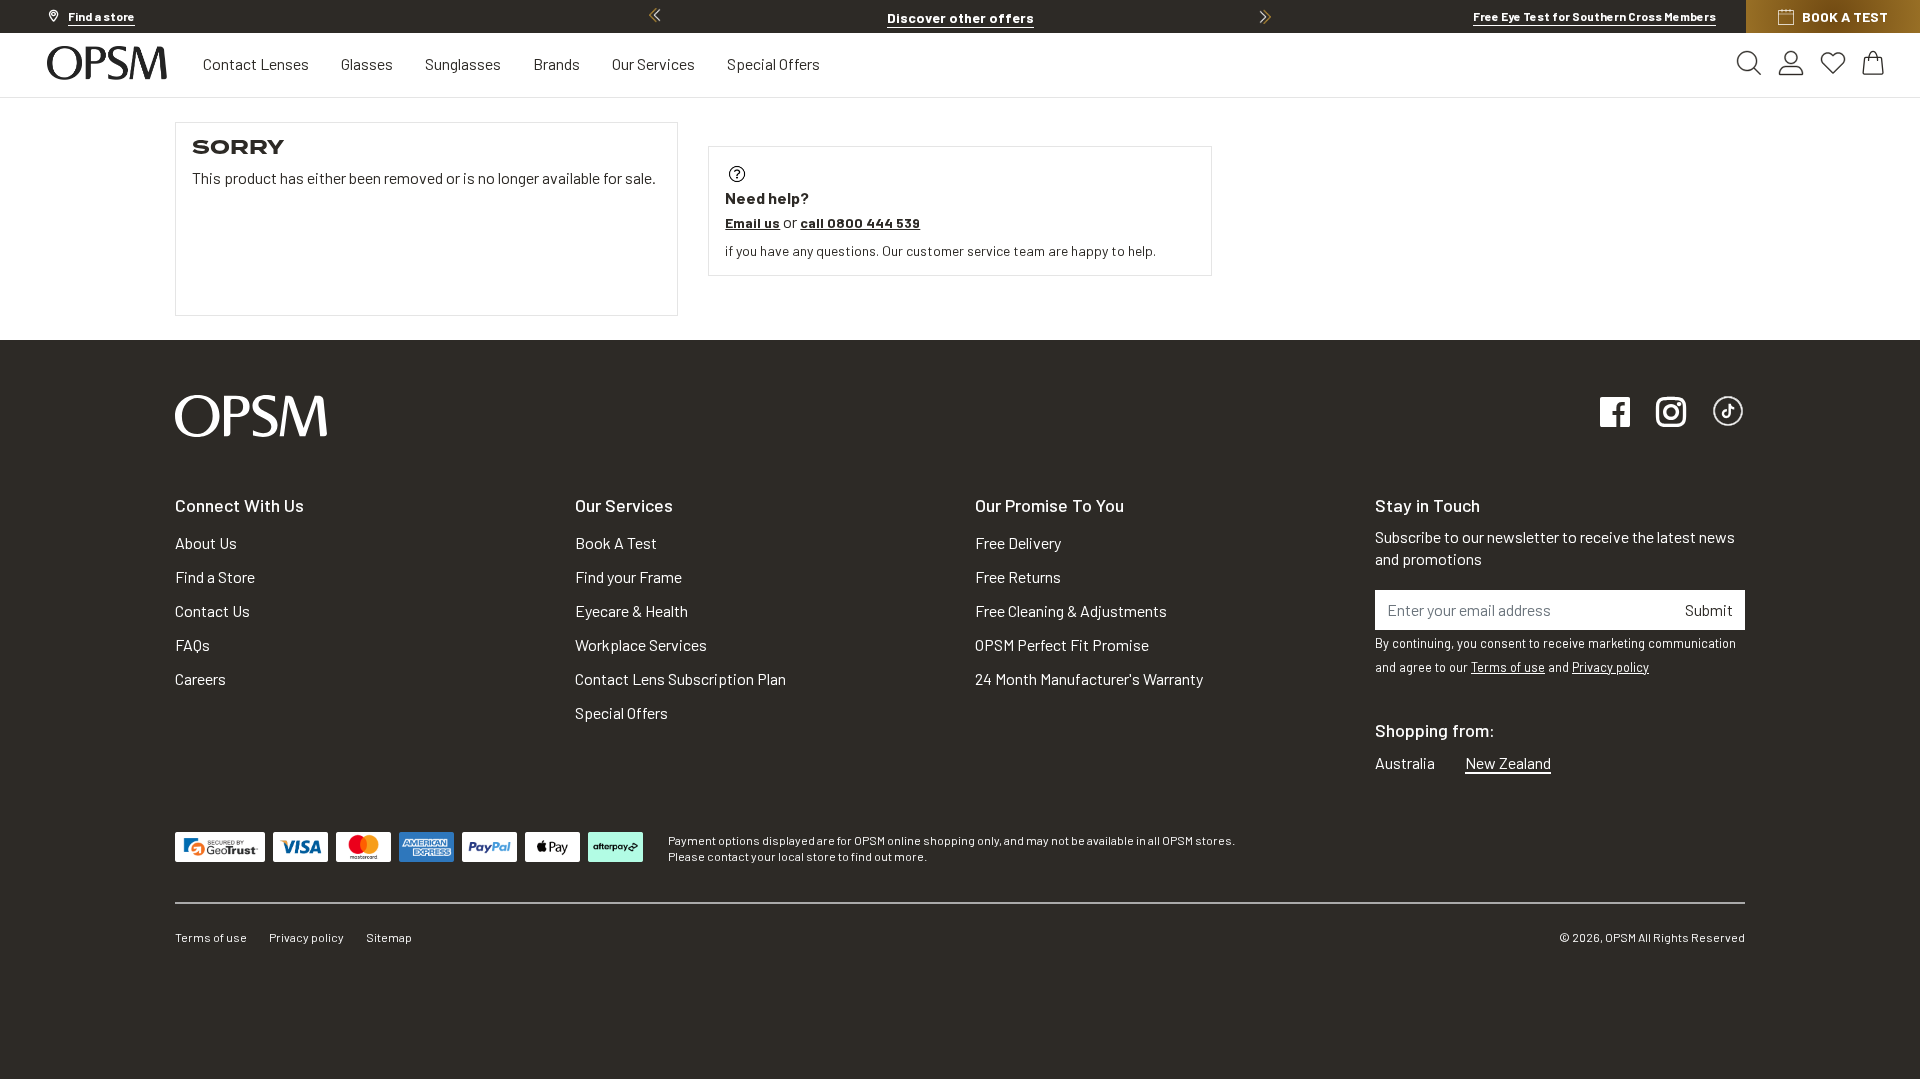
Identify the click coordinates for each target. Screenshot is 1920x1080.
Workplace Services (641, 644)
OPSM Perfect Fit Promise (1062, 644)
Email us (752, 222)
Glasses (367, 63)
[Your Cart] (1875, 63)
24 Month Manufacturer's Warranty (1089, 678)
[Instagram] (1671, 413)
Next (1265, 16)
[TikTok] (1728, 413)
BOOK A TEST (1845, 16)
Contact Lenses (256, 63)
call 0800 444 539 (860, 222)
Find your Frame (628, 576)
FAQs (192, 644)
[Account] (1791, 63)
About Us (206, 542)
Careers (200, 678)
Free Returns (1018, 576)
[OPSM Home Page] (251, 413)
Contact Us (212, 610)
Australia (1405, 762)
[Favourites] (1833, 63)
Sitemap (389, 937)
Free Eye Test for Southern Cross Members (1594, 16)
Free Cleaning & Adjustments (1071, 610)
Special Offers (773, 63)
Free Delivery (1018, 542)
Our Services (653, 63)
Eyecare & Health (631, 610)
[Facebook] (1615, 413)
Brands (556, 63)
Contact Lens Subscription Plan (680, 678)
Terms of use (1508, 667)
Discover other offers (960, 17)
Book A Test (616, 542)
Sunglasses (463, 63)
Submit (1709, 609)
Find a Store (215, 576)
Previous (655, 16)
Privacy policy (1610, 667)
